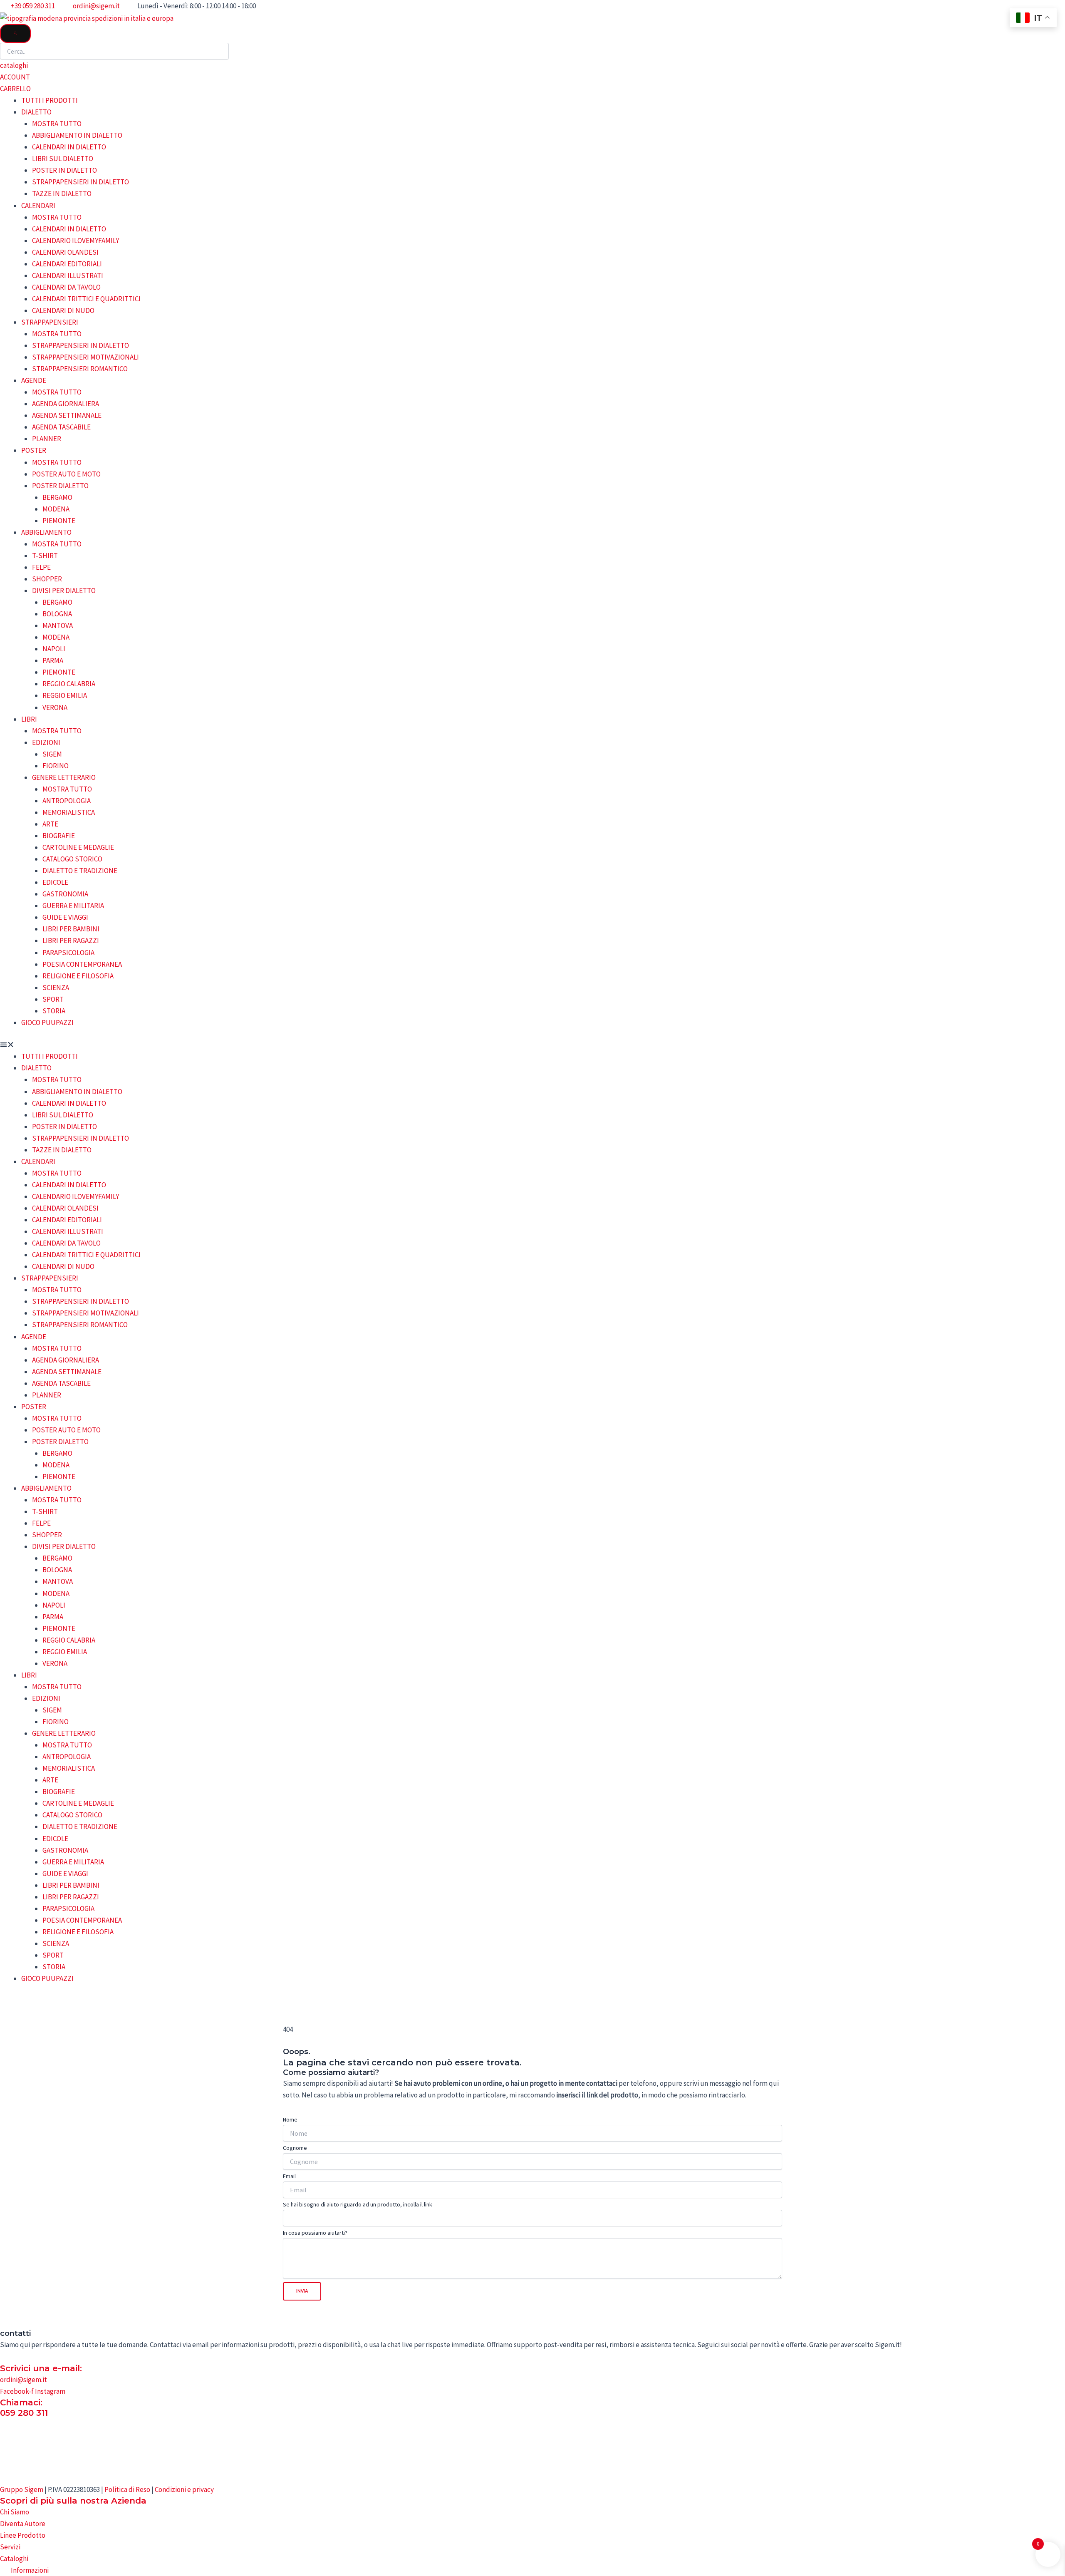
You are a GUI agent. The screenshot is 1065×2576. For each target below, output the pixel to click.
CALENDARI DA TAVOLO (66, 287)
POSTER (34, 450)
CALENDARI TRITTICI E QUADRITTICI (86, 299)
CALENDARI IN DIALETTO (69, 147)
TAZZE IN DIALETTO (62, 194)
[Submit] (15, 34)
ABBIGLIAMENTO (46, 532)
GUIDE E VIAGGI (65, 917)
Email (289, 2176)
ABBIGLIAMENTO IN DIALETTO (77, 135)
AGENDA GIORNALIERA (66, 404)
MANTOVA (58, 625)
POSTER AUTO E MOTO (66, 474)
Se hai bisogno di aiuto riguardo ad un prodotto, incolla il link (358, 2204)
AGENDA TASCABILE (61, 427)
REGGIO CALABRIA (69, 684)
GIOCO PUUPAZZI (47, 1022)
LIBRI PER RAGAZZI (71, 941)
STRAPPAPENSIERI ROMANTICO (80, 369)
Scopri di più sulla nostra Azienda (73, 2501)
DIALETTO (36, 112)
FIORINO (56, 766)
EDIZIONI (46, 742)
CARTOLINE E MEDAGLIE (78, 847)
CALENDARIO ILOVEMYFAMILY (76, 241)
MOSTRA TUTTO (57, 124)
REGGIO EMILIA (65, 695)
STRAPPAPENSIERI (50, 322)
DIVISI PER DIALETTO (64, 591)
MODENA (56, 509)
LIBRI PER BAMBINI (71, 929)
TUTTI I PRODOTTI (50, 100)
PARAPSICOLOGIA (68, 953)
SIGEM (52, 754)
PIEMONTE (59, 521)
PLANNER (47, 439)
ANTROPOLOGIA (67, 801)
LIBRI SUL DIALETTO (63, 159)
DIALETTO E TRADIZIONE (80, 871)
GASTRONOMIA (65, 894)
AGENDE (34, 380)
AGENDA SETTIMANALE (67, 415)
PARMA (53, 660)
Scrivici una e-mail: (41, 2368)
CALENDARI (38, 206)
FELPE (41, 567)
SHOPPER (47, 579)
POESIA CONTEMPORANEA (82, 964)
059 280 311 (24, 2413)
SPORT (53, 999)
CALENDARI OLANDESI (65, 252)
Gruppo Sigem (22, 2489)
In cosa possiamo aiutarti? (315, 2233)
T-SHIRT (45, 556)
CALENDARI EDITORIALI (67, 264)
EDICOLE (55, 882)
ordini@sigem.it (24, 2380)
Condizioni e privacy (184, 2489)
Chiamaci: (21, 2402)
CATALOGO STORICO (72, 859)
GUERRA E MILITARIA (73, 906)
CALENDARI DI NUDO (63, 310)
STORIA (54, 1011)
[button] (532, 1045)
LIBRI (29, 719)
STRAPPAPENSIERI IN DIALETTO (80, 182)
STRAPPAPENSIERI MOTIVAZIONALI (85, 357)
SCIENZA (56, 988)
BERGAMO (57, 497)
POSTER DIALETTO (60, 486)
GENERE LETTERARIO (64, 777)
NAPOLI (54, 649)
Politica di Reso (127, 2489)
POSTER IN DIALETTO (64, 170)
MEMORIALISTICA (69, 812)
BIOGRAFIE (59, 836)
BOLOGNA (57, 614)
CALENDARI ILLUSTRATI (68, 275)
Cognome (295, 2148)
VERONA (55, 707)
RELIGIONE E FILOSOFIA (78, 976)
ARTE (50, 824)
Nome (290, 2119)
